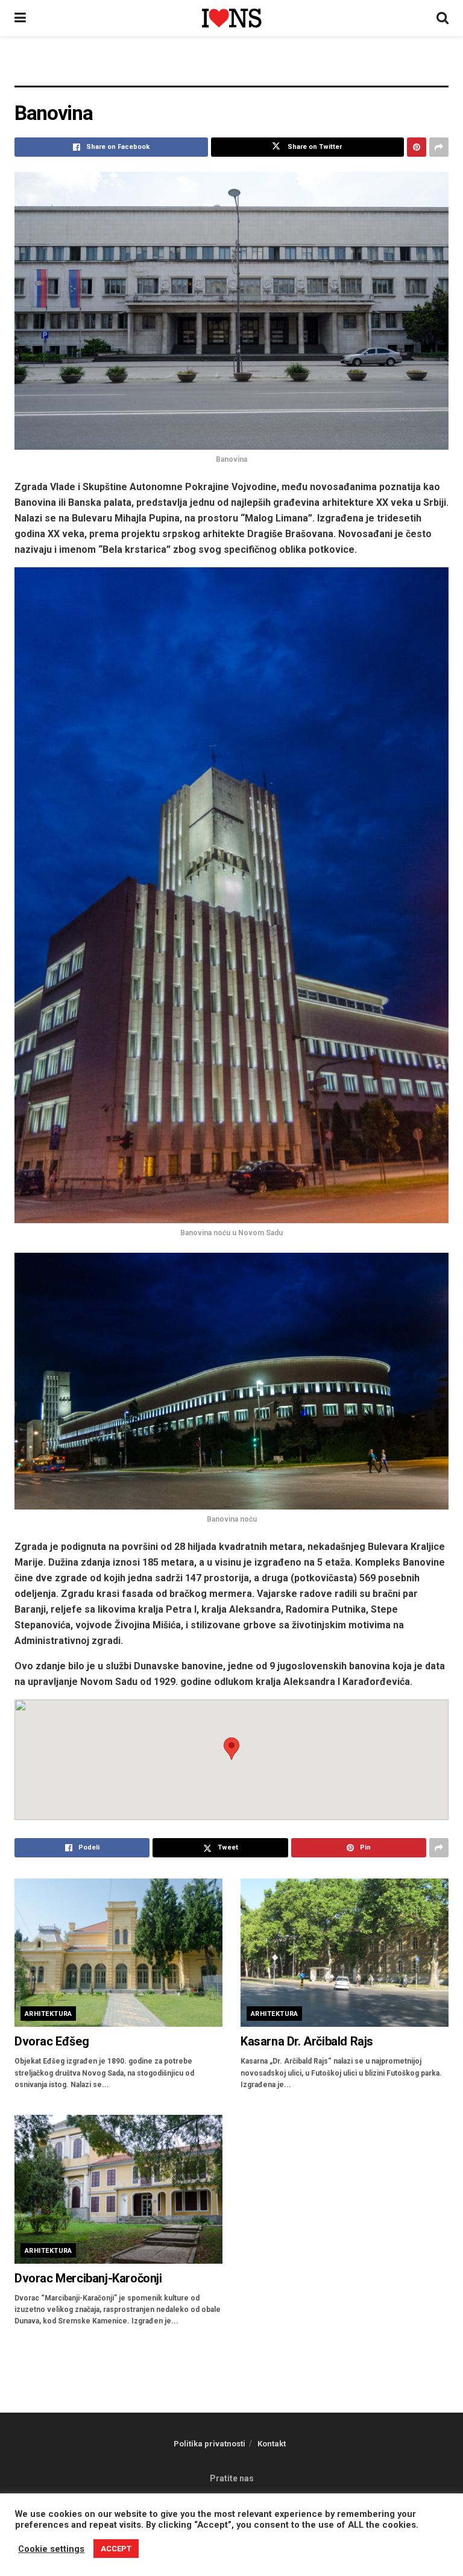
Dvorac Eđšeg (52, 2041)
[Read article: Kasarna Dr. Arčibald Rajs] (345, 1953)
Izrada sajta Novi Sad (274, 2519)
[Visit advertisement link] (231, 70)
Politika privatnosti (209, 2444)
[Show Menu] (20, 18)
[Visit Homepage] (231, 18)
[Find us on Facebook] (205, 2544)
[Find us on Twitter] (219, 2544)
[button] (231, 1749)
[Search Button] (443, 18)
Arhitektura (49, 2014)
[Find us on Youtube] (250, 2544)
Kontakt (272, 2444)
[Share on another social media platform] (439, 147)
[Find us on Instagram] (235, 2544)
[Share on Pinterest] (417, 147)
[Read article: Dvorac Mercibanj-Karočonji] (118, 2189)
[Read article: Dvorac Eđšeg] (118, 1953)
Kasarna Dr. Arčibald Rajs (307, 2041)
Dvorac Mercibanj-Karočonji (88, 2278)
